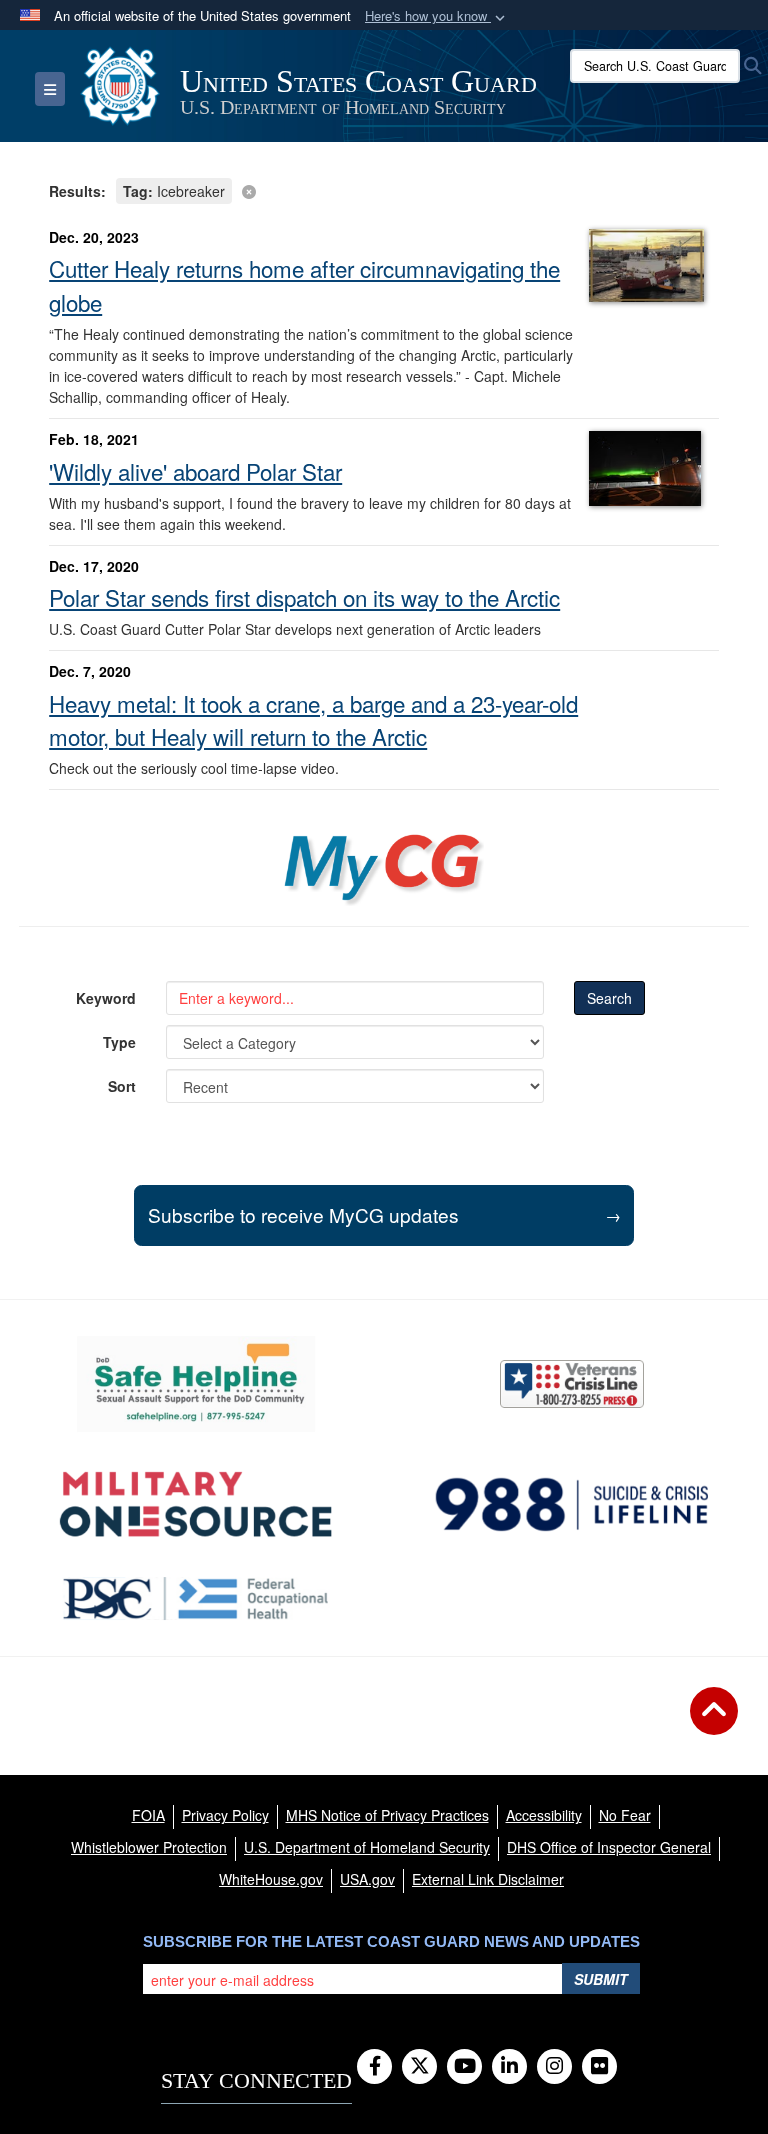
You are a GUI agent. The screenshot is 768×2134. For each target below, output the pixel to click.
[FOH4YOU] (196, 1598)
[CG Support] (196, 1505)
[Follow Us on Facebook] (374, 2067)
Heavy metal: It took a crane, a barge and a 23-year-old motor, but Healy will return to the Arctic (313, 720)
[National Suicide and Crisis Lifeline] (572, 1504)
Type (119, 1042)
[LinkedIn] (509, 2067)
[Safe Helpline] (196, 1384)
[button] (437, 16)
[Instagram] (554, 2067)
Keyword (106, 998)
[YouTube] (464, 2067)
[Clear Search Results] (384, 189)
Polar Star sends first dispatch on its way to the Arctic (304, 597)
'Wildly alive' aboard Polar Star (195, 471)
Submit (601, 1979)
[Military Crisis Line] (572, 1384)
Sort (122, 1086)
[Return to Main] (714, 1723)
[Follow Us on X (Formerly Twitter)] (419, 2067)
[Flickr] (599, 2067)
